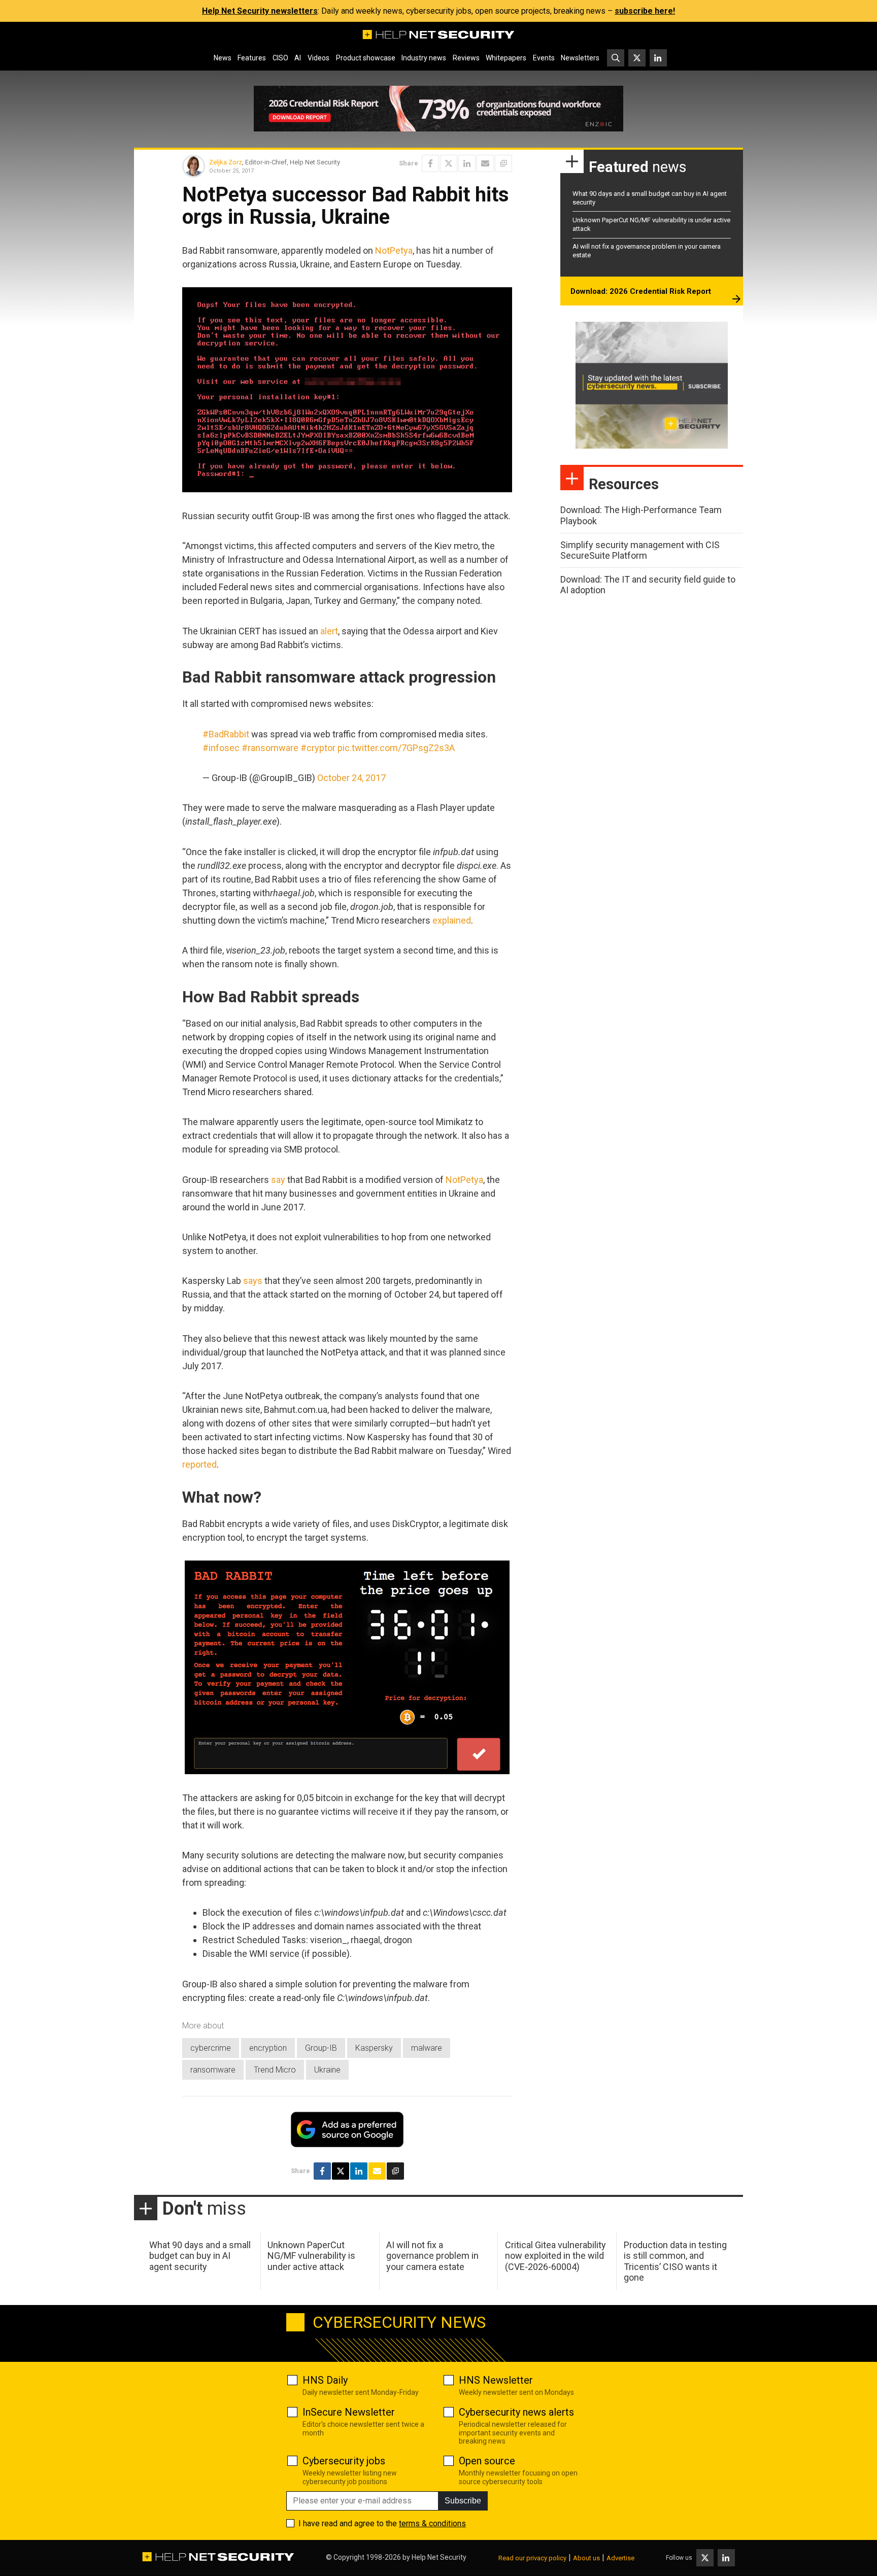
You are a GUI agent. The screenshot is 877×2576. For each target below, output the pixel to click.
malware (427, 2048)
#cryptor (318, 748)
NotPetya (394, 250)
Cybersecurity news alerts (516, 2412)
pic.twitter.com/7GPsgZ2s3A (396, 748)
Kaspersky (374, 2048)
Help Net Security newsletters (260, 11)
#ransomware (270, 748)
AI (298, 58)
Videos (318, 58)
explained (452, 920)
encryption (268, 2048)
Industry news (424, 58)
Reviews (466, 58)
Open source (487, 2461)
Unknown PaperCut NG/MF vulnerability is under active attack (311, 2256)
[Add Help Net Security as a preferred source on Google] (503, 163)
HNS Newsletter (496, 2380)
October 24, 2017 (351, 778)
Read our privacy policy (532, 2558)
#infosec (221, 748)
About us (586, 2558)
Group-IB (321, 2048)
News (223, 58)
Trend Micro (275, 2070)
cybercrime (211, 2048)
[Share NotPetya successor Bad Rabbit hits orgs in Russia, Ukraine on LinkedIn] (467, 163)
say (278, 1180)
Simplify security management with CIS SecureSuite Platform (640, 550)
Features (252, 58)
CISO (280, 58)
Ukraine (327, 2070)
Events (544, 58)
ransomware (213, 2070)
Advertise (620, 2558)
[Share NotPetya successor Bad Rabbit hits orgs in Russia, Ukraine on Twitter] (449, 163)
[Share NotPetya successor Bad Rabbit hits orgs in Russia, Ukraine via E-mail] (485, 163)
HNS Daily (325, 2380)
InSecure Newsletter (349, 2412)
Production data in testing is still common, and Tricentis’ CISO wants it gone (675, 2261)
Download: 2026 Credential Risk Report (641, 291)
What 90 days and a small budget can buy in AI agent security (200, 2256)
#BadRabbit (226, 734)
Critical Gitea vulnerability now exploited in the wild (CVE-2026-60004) (555, 2256)
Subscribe (463, 2501)
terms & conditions (432, 2523)
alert (329, 631)
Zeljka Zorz (226, 162)
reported (199, 1464)
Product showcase (366, 58)
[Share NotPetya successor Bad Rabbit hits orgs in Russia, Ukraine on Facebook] (430, 163)
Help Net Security (439, 2557)
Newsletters (580, 58)
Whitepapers (506, 58)
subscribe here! (645, 11)
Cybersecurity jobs (344, 2461)
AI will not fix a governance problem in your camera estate (432, 2256)
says (253, 1281)
